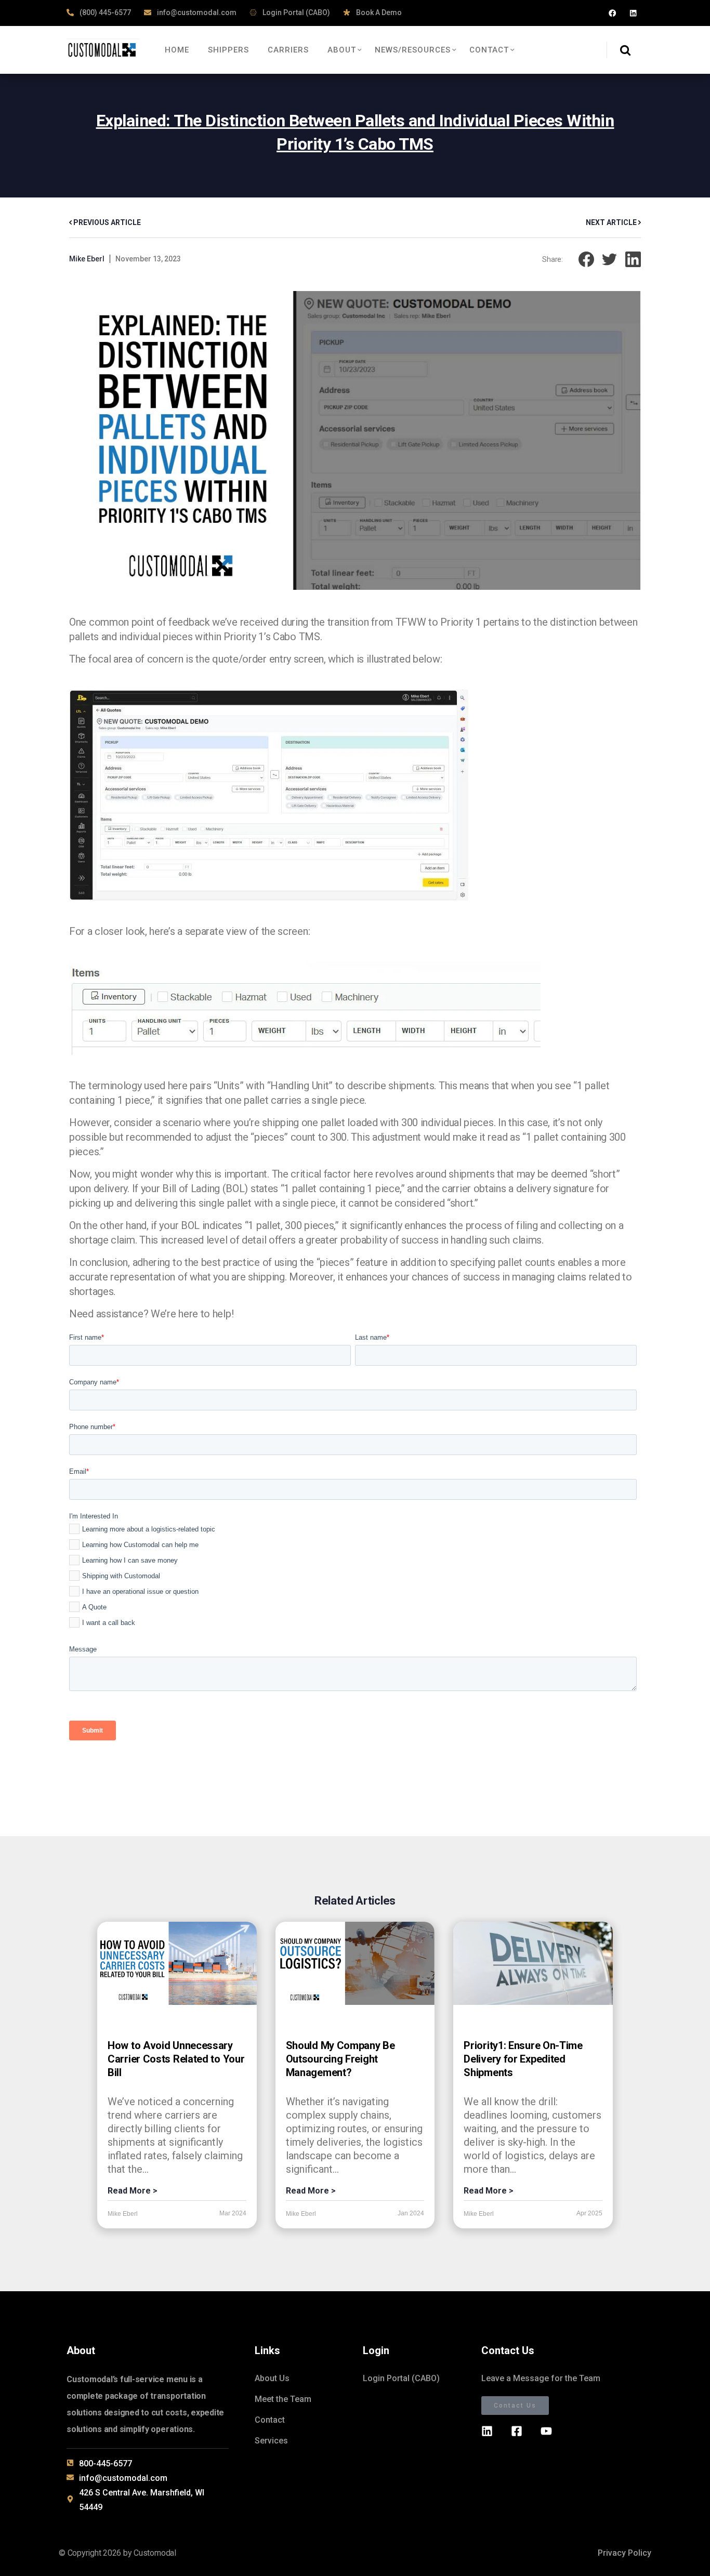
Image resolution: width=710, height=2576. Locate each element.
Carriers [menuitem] (288, 50)
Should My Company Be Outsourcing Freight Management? (340, 2059)
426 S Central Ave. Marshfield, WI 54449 (142, 2500)
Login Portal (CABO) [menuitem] (401, 2378)
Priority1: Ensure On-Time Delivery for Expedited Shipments (523, 2059)
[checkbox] (353, 1578)
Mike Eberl (87, 259)
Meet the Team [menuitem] (283, 2399)
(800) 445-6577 (104, 12)
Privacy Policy (624, 2553)
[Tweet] (610, 259)
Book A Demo (378, 12)
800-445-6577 (106, 2463)
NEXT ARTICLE (612, 222)
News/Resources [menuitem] (413, 50)
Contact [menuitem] (489, 50)
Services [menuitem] (271, 2441)
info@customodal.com (196, 12)
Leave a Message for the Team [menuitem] (541, 2378)
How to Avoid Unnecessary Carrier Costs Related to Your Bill (176, 2059)
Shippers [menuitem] (228, 50)
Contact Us (515, 2406)
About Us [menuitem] (272, 2378)
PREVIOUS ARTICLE (106, 222)
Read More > (133, 2191)
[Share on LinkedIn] (633, 259)
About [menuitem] (342, 50)
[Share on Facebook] (586, 259)
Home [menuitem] (177, 50)
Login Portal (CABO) (295, 12)
